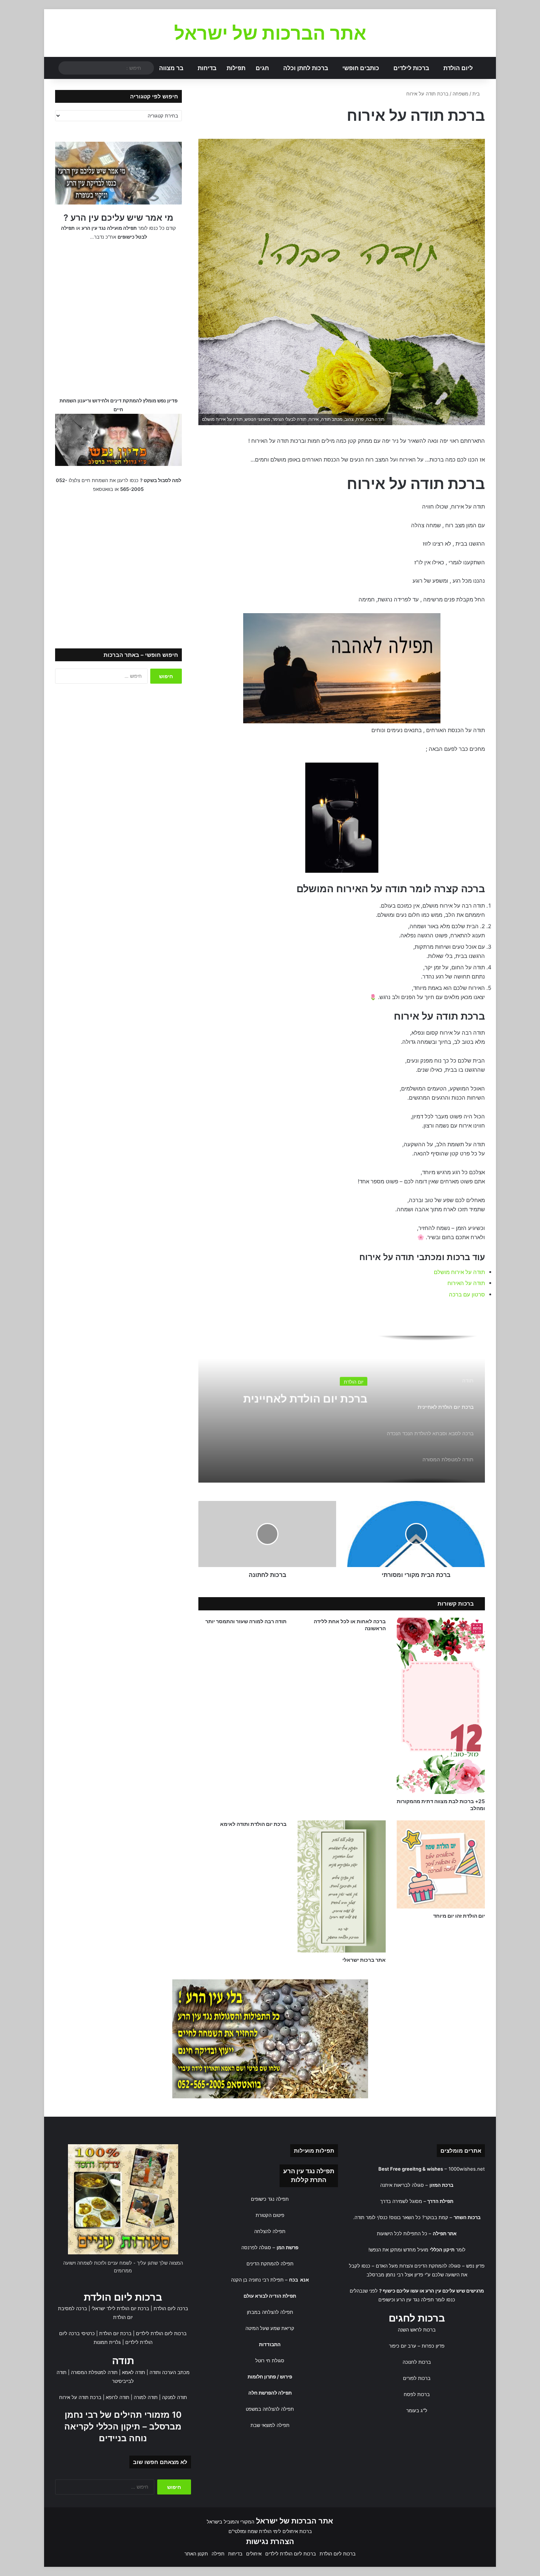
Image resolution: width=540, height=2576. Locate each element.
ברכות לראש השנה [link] (417, 2330)
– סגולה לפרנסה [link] (270, 2247)
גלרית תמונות (107, 2342)
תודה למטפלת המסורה (94, 2372)
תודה (123, 2361)
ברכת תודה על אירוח (80, 2397)
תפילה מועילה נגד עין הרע (109, 228)
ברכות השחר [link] (467, 2217)
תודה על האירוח (466, 1283)
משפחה (460, 94)
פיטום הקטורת (270, 2215)
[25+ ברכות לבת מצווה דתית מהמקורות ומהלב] (441, 1706)
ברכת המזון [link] (441, 2185)
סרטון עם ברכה (467, 1294)
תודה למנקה (174, 2397)
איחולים (254, 2554)
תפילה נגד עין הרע (415, 2300)
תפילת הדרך (440, 2201)
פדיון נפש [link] (475, 2266)
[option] (342, 1409)
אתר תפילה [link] (445, 2233)
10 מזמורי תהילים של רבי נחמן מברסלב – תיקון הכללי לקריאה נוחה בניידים (123, 2427)
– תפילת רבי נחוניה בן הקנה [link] (270, 2280)
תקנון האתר (196, 2554)
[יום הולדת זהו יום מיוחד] (441, 1864)
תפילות (236, 68)
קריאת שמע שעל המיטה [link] (270, 2328)
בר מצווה (171, 68)
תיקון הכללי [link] (442, 2250)
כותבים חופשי (361, 68)
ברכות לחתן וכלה (306, 68)
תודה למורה (146, 2397)
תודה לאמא (134, 2372)
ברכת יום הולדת (115, 2333)
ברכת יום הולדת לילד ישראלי (120, 2308)
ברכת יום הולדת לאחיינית (305, 1396)
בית (477, 94)
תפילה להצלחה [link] (270, 2231)
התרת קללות (309, 2180)
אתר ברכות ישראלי (364, 1960)
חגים (262, 68)
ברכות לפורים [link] (417, 2378)
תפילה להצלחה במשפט (270, 2409)
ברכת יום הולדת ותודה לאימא (253, 1824)
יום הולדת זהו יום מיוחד (459, 1916)
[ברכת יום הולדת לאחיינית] (342, 1409)
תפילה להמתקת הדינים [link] (270, 2264)
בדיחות (207, 68)
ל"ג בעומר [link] (417, 2410)
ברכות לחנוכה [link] (417, 2362)
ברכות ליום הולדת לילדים (161, 2333)
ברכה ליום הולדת (171, 2308)
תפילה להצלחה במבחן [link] (270, 2312)
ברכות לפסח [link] (417, 2394)
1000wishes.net (467, 2169)
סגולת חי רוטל (270, 2360)
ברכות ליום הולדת (123, 2297)
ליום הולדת (458, 68)
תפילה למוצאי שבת (270, 2425)
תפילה (218, 2554)
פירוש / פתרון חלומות (270, 2377)
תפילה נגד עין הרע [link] (309, 2171)
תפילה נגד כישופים (270, 2199)
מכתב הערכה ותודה (170, 2372)
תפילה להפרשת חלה (270, 2393)
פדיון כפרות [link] (433, 2346)
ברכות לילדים (411, 68)
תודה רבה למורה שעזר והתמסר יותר (246, 1621)
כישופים (386, 2300)
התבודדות (270, 2344)
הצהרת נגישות (270, 2541)
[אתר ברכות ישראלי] (342, 1886)
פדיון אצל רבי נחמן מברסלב (395, 2275)
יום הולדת (354, 1381)
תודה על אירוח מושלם (459, 1272)
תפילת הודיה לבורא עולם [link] (270, 2296)
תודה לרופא (118, 2397)
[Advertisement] (118, 318)
